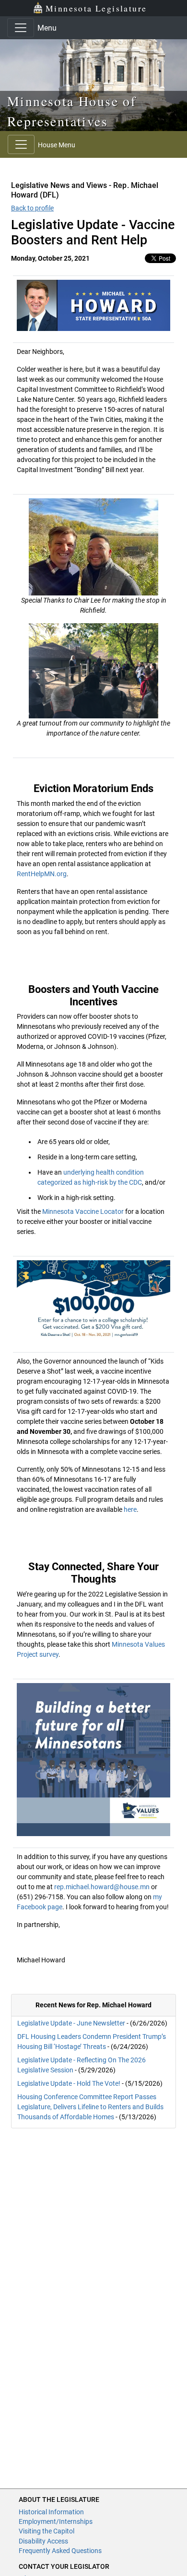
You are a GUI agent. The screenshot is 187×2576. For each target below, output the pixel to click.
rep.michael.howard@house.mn (102, 1887)
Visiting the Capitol (47, 2531)
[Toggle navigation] (21, 28)
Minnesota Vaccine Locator (82, 1211)
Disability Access (43, 2541)
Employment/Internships (56, 2521)
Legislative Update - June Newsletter (71, 2023)
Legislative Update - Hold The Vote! (69, 2083)
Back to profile (32, 208)
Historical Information (51, 2512)
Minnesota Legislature (96, 8)
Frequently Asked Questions (60, 2551)
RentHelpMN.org (42, 874)
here (129, 1509)
